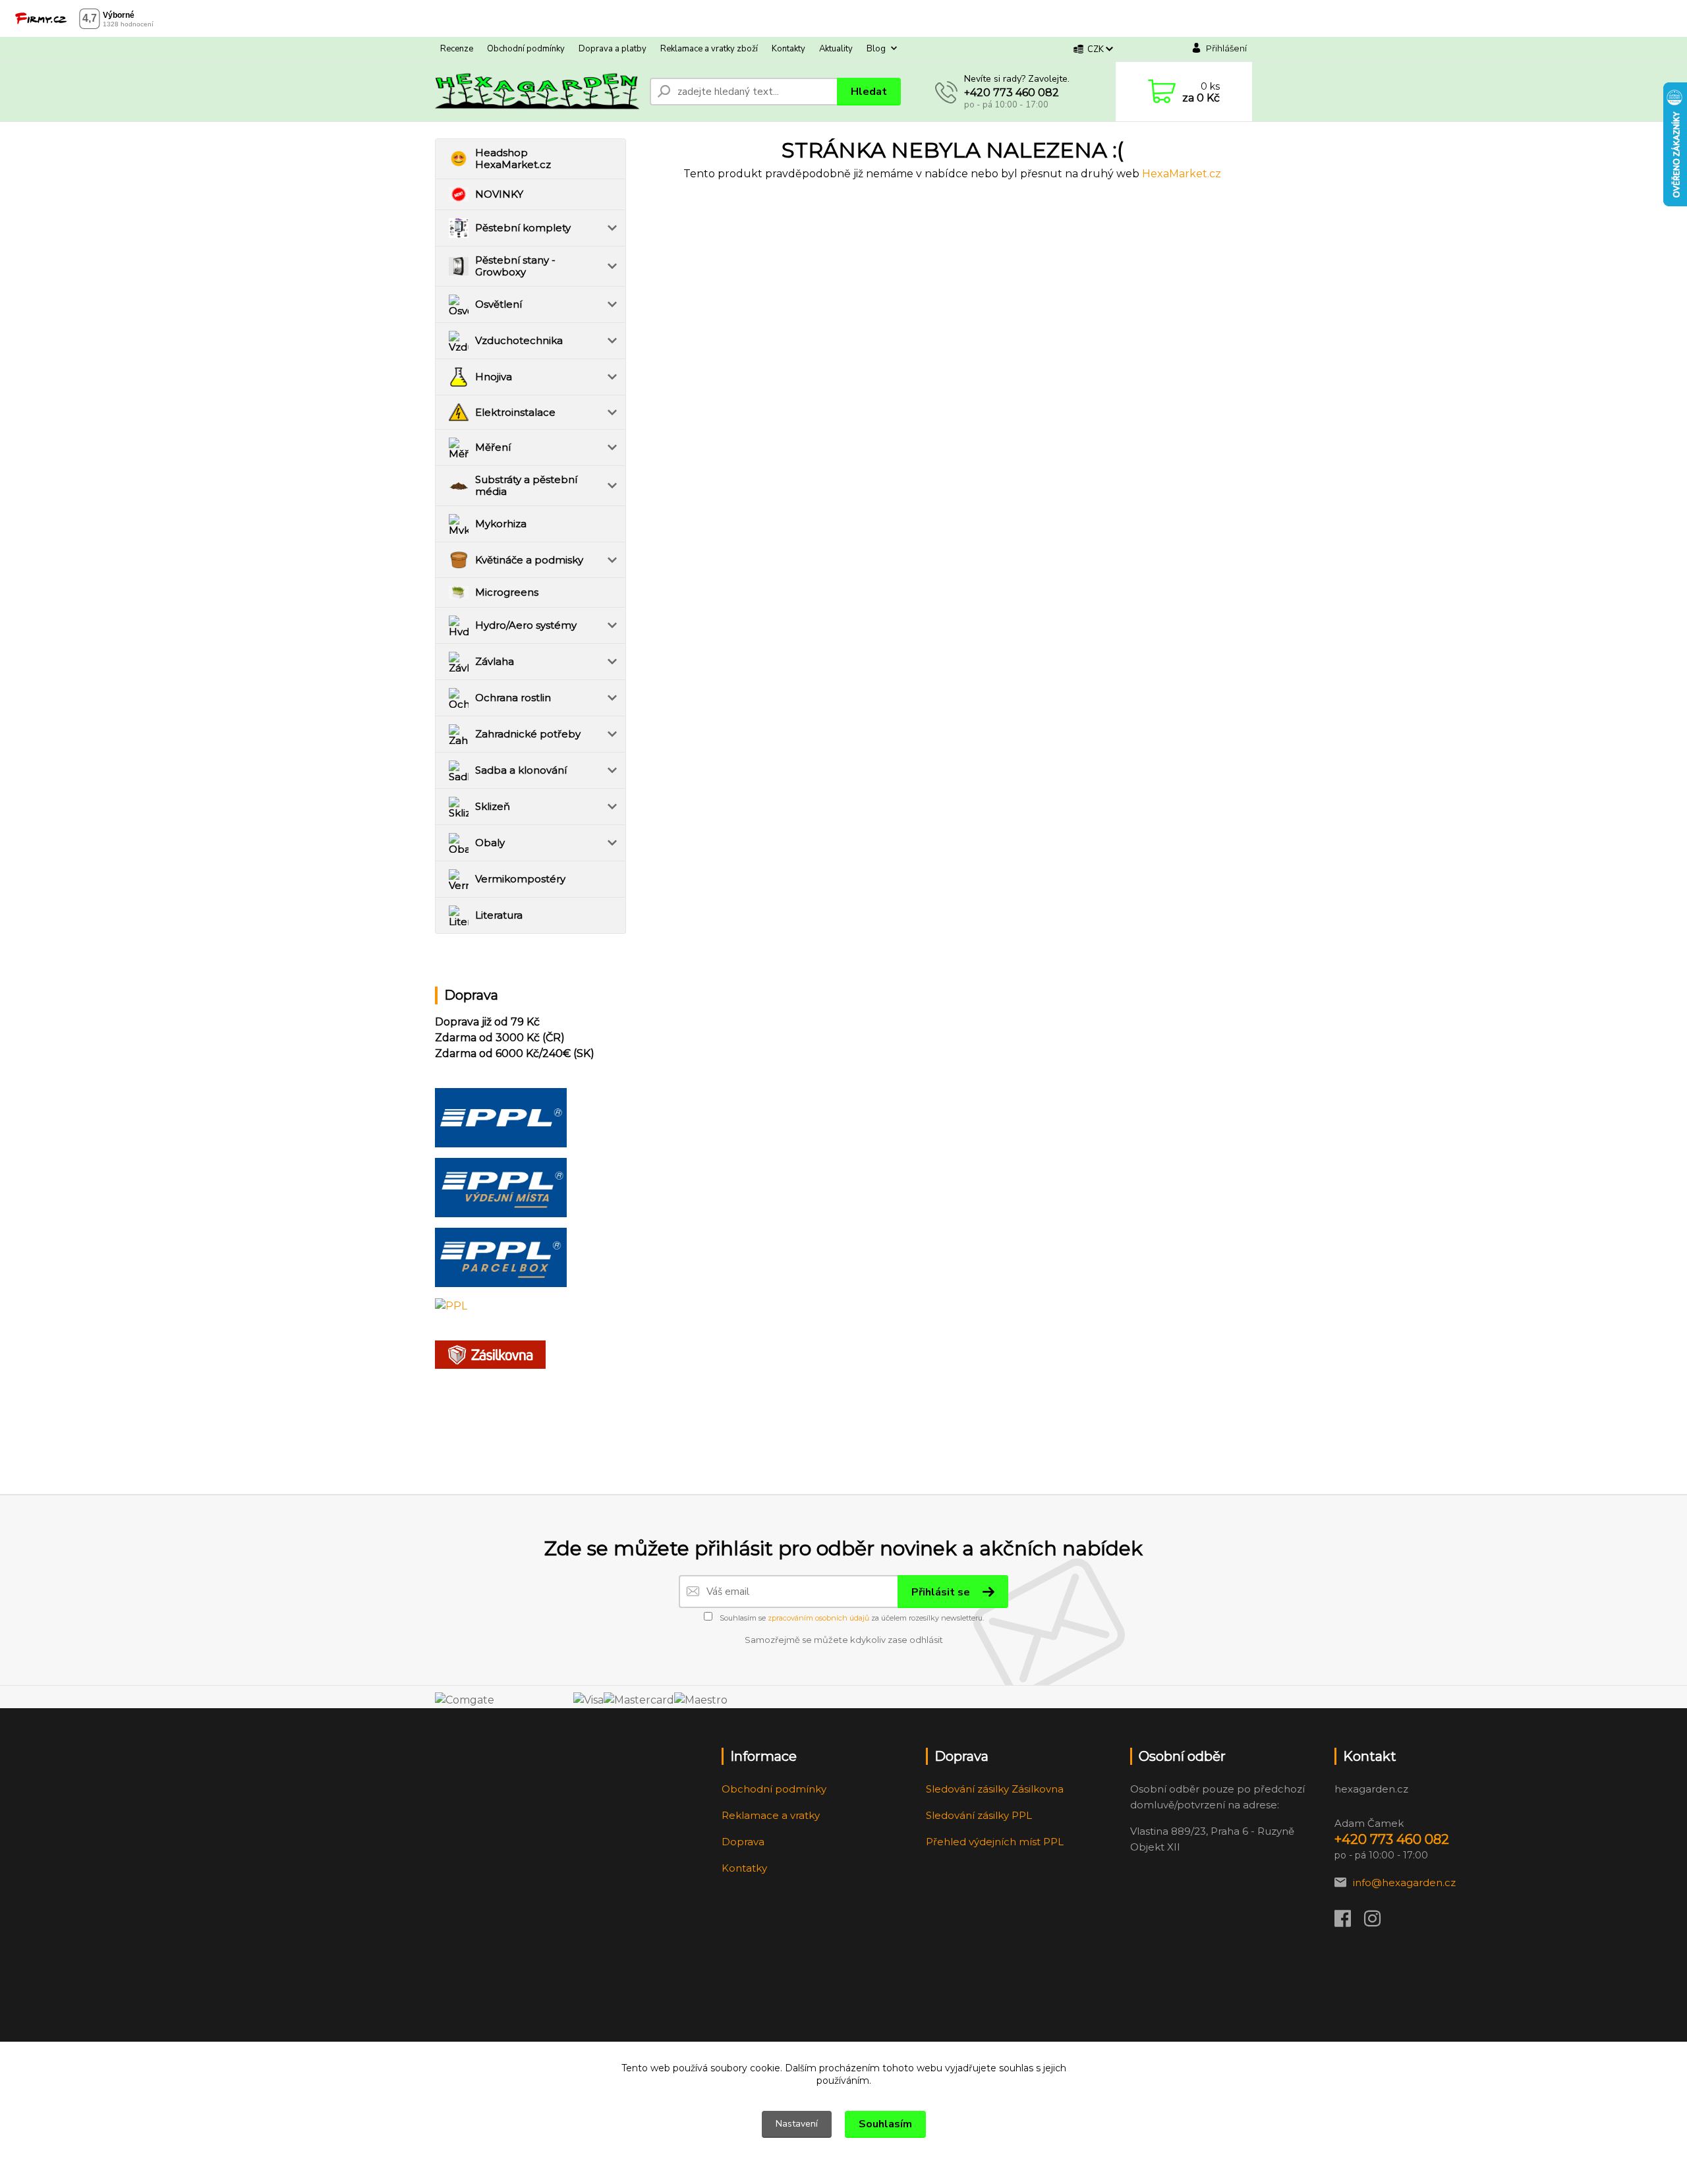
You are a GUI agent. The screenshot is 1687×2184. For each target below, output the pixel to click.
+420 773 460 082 (1012, 93)
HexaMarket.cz (1182, 174)
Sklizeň (493, 806)
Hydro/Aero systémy (526, 625)
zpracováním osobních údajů (818, 1618)
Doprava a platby (613, 49)
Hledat (869, 92)
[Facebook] (1349, 1922)
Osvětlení (499, 304)
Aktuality (836, 49)
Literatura (499, 915)
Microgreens (507, 592)
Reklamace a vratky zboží (709, 49)
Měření (493, 447)
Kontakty (788, 49)
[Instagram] (1379, 1922)
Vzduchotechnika (519, 340)
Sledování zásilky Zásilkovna (995, 1789)
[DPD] (501, 1117)
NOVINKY (499, 194)
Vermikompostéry (520, 879)
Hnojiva (494, 377)
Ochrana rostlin (513, 698)
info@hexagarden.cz (1404, 1882)
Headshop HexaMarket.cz (513, 158)
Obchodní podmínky (526, 49)
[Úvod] (537, 92)
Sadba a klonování (521, 770)
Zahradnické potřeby (528, 734)
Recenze (457, 49)
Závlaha (495, 661)
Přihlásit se (942, 1592)
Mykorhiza (501, 524)
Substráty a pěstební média (526, 485)
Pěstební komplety (523, 228)
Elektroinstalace (515, 412)
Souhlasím (885, 2124)
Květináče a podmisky (529, 560)
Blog (876, 49)
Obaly (490, 843)
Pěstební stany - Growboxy (515, 266)
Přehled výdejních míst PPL (995, 1842)
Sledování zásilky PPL (979, 1815)
